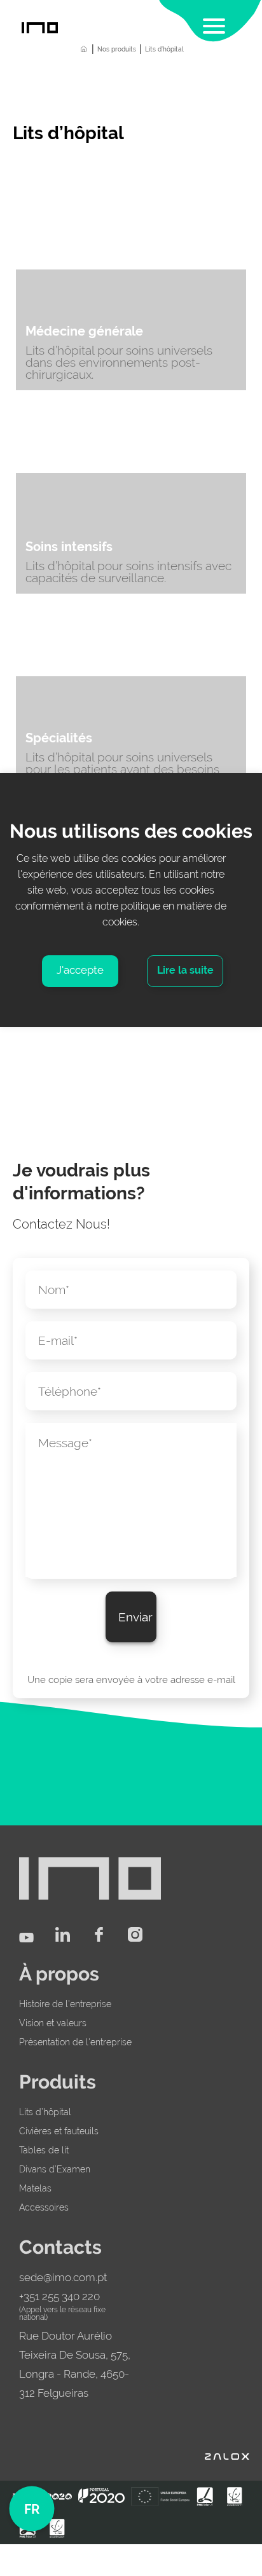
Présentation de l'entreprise (75, 2042)
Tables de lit (44, 2150)
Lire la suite (185, 970)
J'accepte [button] (80, 970)
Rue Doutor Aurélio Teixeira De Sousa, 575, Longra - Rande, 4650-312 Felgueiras (75, 2364)
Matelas (35, 2188)
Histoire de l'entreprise (65, 2004)
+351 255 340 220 (59, 2296)
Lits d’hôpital (45, 2112)
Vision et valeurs (53, 2023)
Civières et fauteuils (59, 2131)
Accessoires (44, 2207)
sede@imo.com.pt (63, 2277)
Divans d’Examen (55, 2169)
